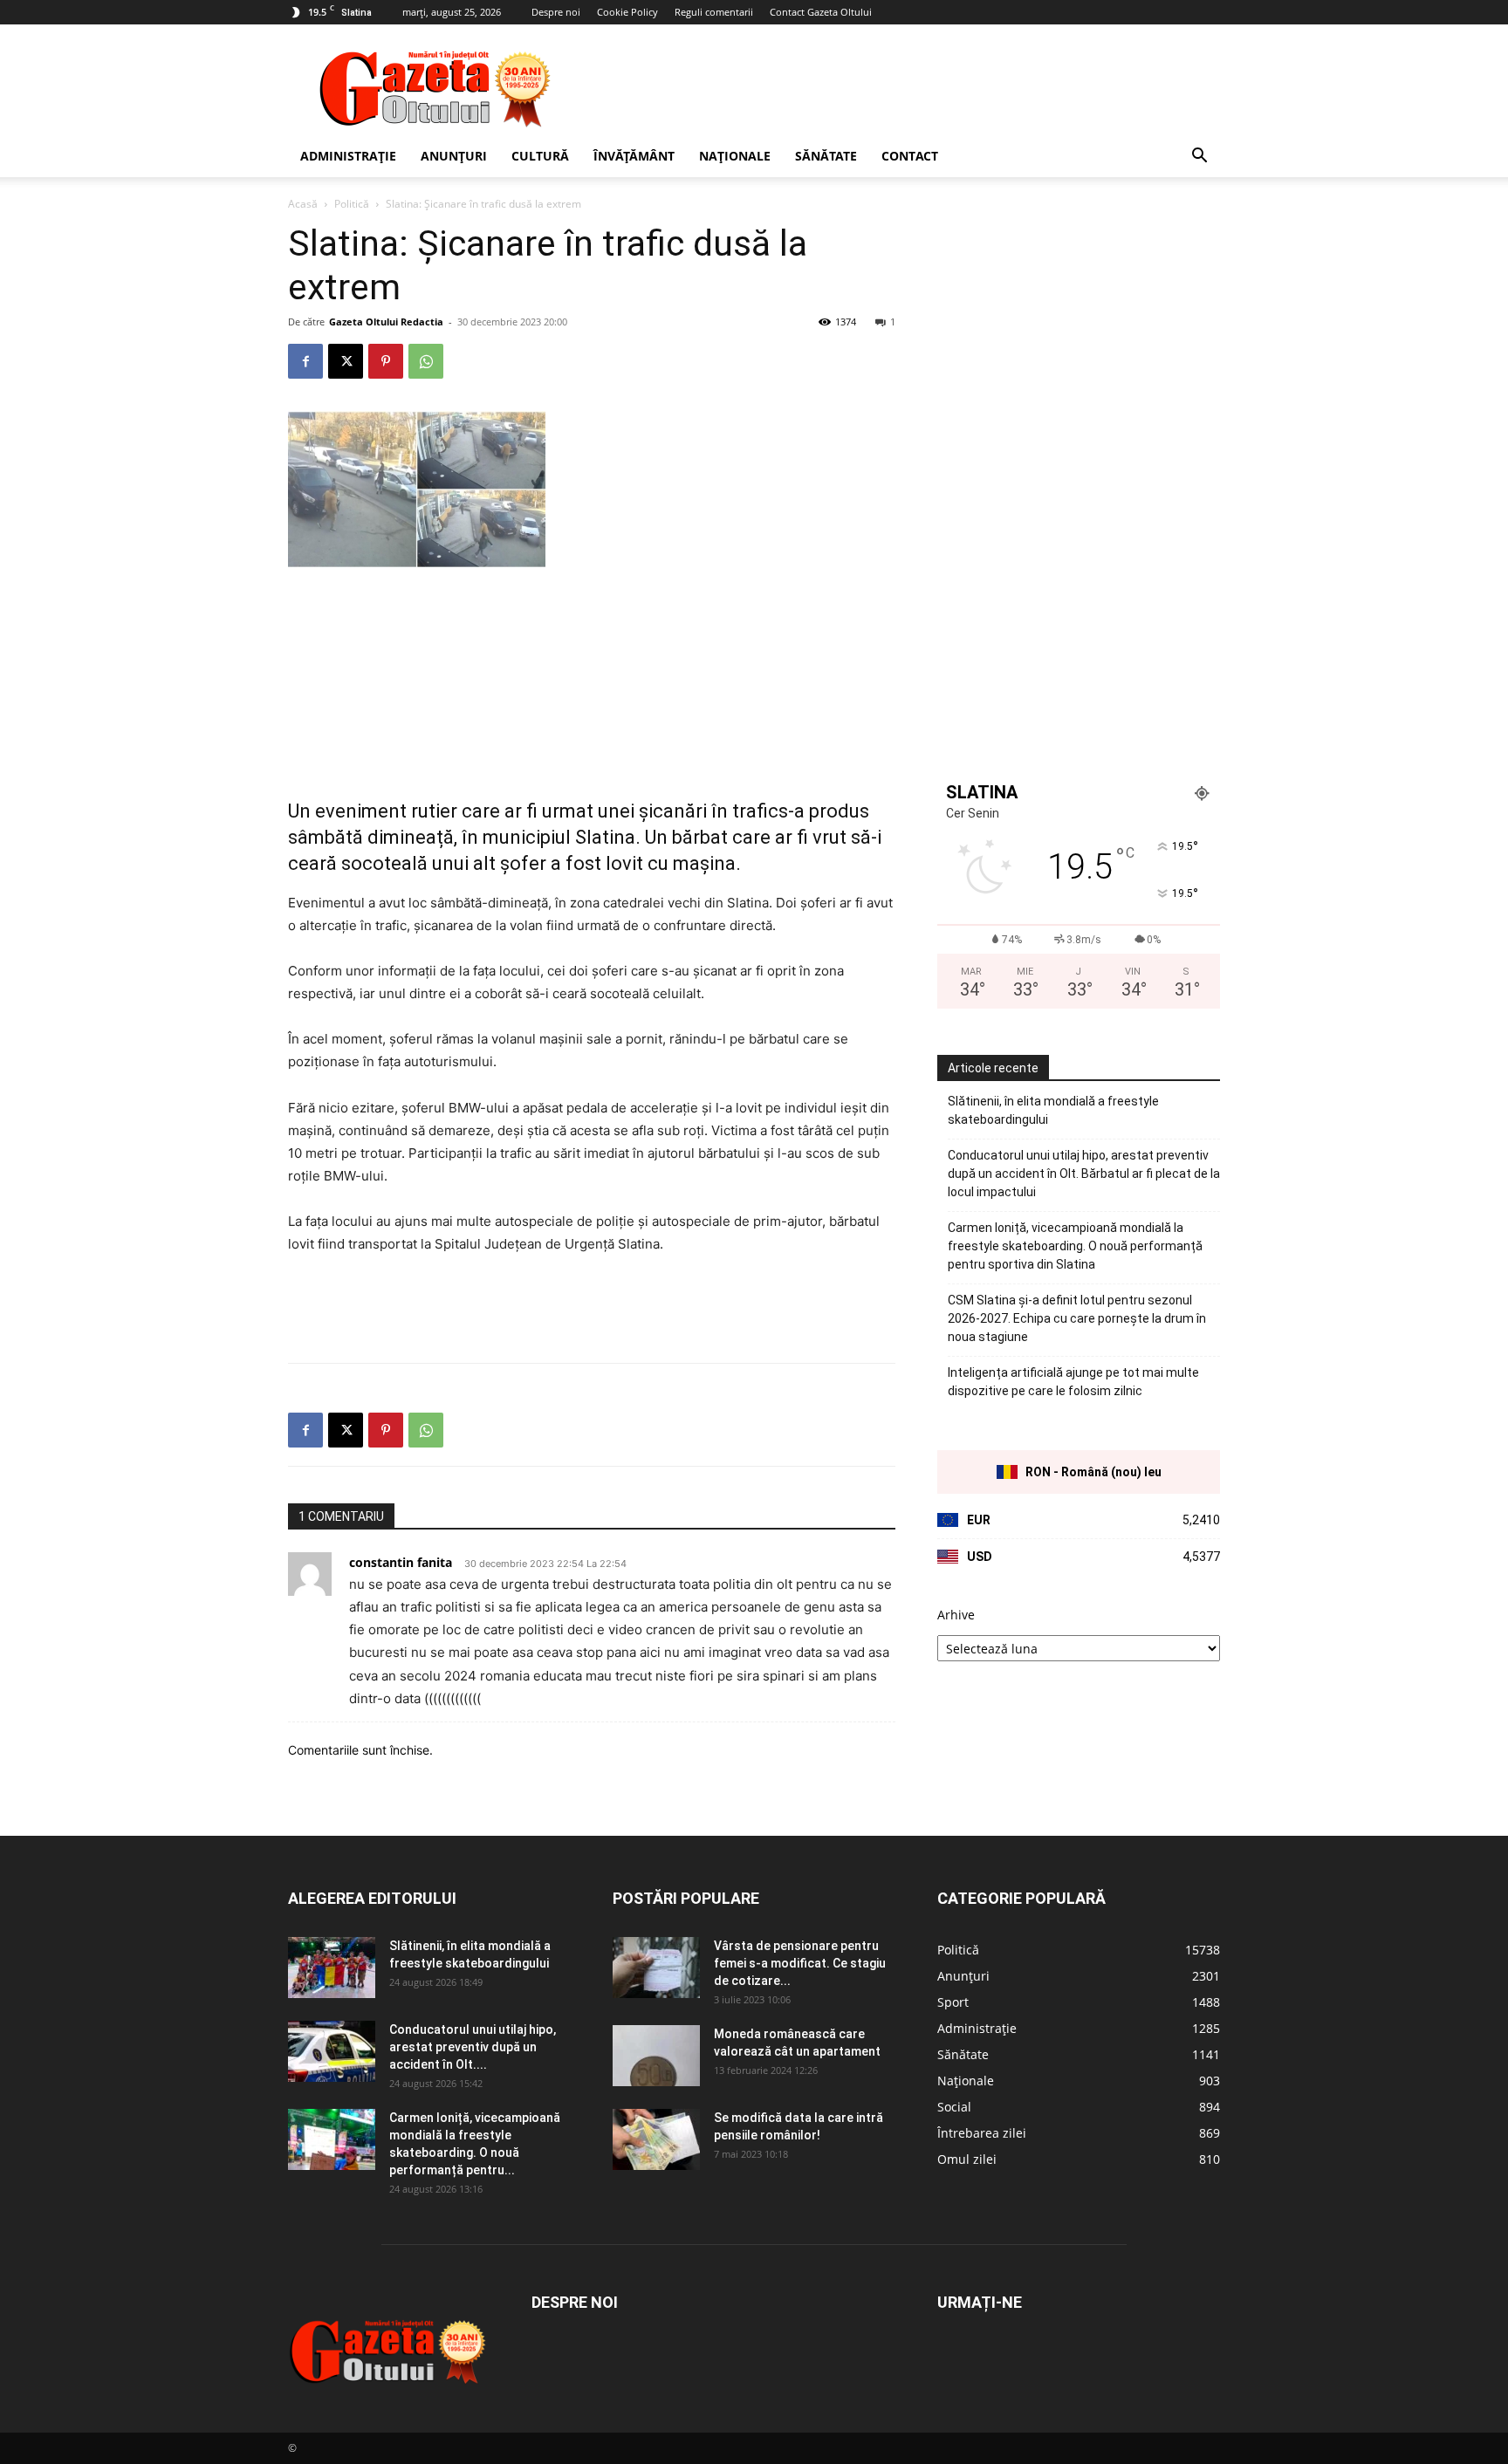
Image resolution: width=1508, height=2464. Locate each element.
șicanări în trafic (709, 811)
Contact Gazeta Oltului (821, 12)
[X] (346, 361)
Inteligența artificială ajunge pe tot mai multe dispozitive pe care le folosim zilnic (1073, 1382)
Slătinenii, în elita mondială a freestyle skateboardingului (1053, 1110)
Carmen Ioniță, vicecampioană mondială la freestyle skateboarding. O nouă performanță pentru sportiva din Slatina (1075, 1246)
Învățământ (634, 156)
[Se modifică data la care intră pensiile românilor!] (656, 2139)
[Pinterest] (386, 361)
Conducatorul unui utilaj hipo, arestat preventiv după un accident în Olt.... (473, 2047)
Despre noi (556, 12)
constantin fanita (401, 1562)
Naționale (735, 156)
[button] (1199, 157)
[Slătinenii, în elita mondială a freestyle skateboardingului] (332, 1968)
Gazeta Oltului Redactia (386, 322)
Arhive (956, 1615)
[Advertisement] (902, 88)
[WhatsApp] (426, 361)
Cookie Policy (627, 12)
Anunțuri (454, 156)
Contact (910, 156)
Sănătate (826, 156)
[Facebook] (305, 361)
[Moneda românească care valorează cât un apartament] (656, 2056)
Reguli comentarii (714, 12)
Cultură (540, 156)
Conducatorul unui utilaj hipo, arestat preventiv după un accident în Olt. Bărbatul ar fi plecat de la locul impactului (1084, 1174)
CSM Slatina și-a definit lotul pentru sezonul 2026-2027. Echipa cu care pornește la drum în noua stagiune (1077, 1318)
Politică (352, 204)
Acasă (303, 204)
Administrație (348, 156)
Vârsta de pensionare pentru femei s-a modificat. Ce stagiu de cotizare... (800, 1963)
